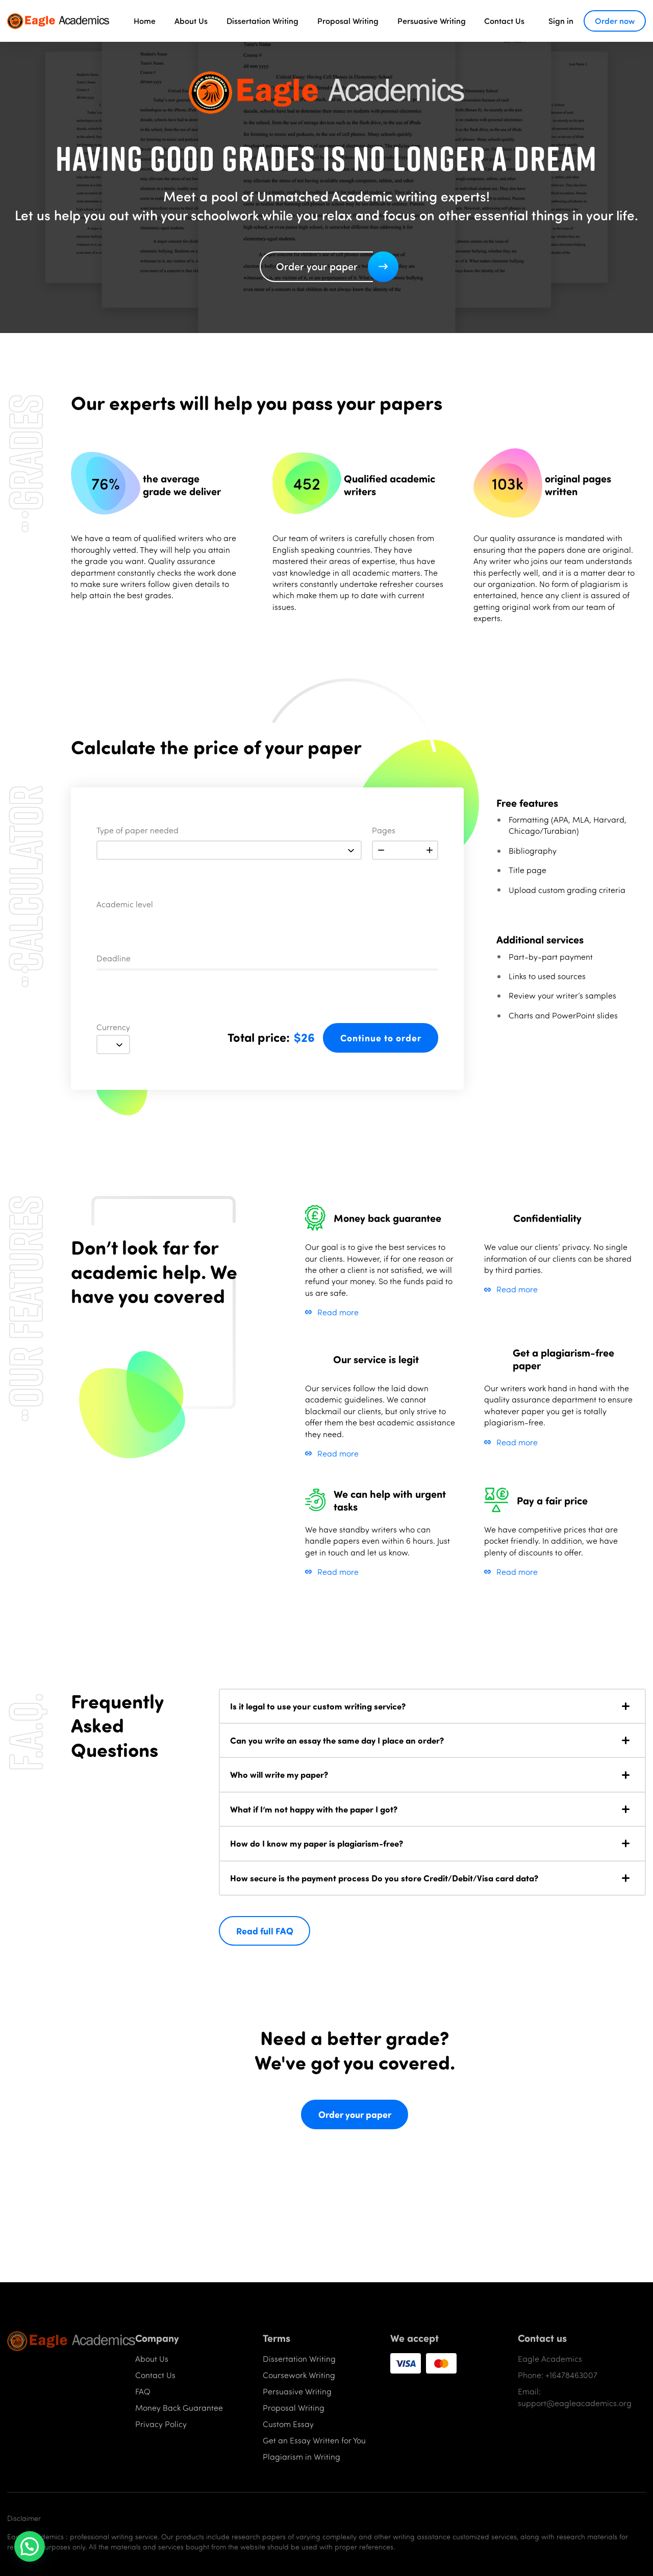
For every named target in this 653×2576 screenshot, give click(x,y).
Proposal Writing (348, 21)
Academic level (125, 905)
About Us (191, 21)
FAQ (143, 2391)
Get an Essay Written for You (314, 2440)
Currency (113, 1028)
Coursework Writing (299, 2375)
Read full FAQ (265, 1931)
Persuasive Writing (432, 21)
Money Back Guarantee (179, 2407)
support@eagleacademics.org (575, 2403)
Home (145, 21)
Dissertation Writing (262, 21)
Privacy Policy (161, 2424)
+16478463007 (571, 2375)
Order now (615, 21)
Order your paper (355, 2114)
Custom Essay (288, 2424)
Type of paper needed (137, 831)
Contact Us (504, 21)
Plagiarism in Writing (302, 2456)
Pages (384, 831)
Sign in (561, 21)
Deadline (114, 959)
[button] (432, 1706)
